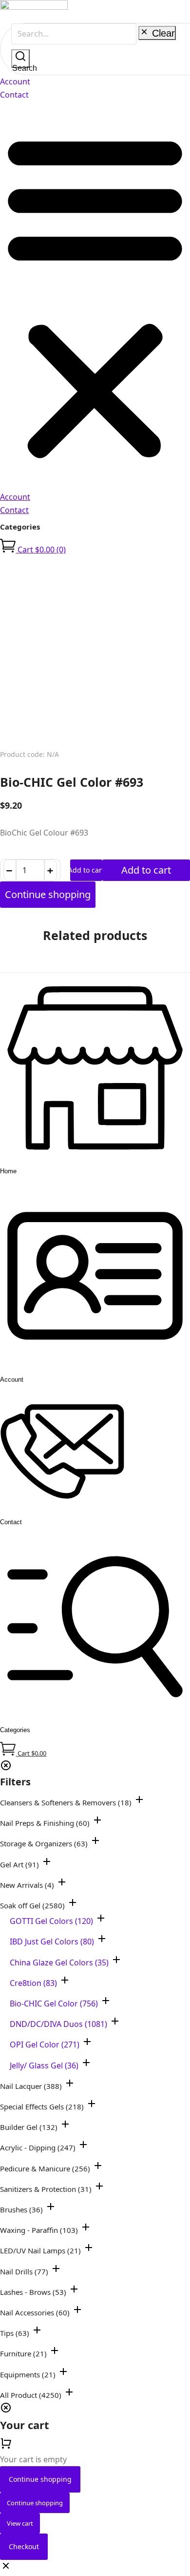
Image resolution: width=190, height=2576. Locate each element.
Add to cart (86, 870)
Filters (15, 1782)
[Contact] (62, 1509)
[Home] (95, 1158)
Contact (14, 95)
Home (8, 1171)
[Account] (95, 1366)
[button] (95, 296)
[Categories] (95, 1717)
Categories (20, 527)
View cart (20, 2523)
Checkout (24, 2546)
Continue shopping (40, 2479)
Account (15, 82)
